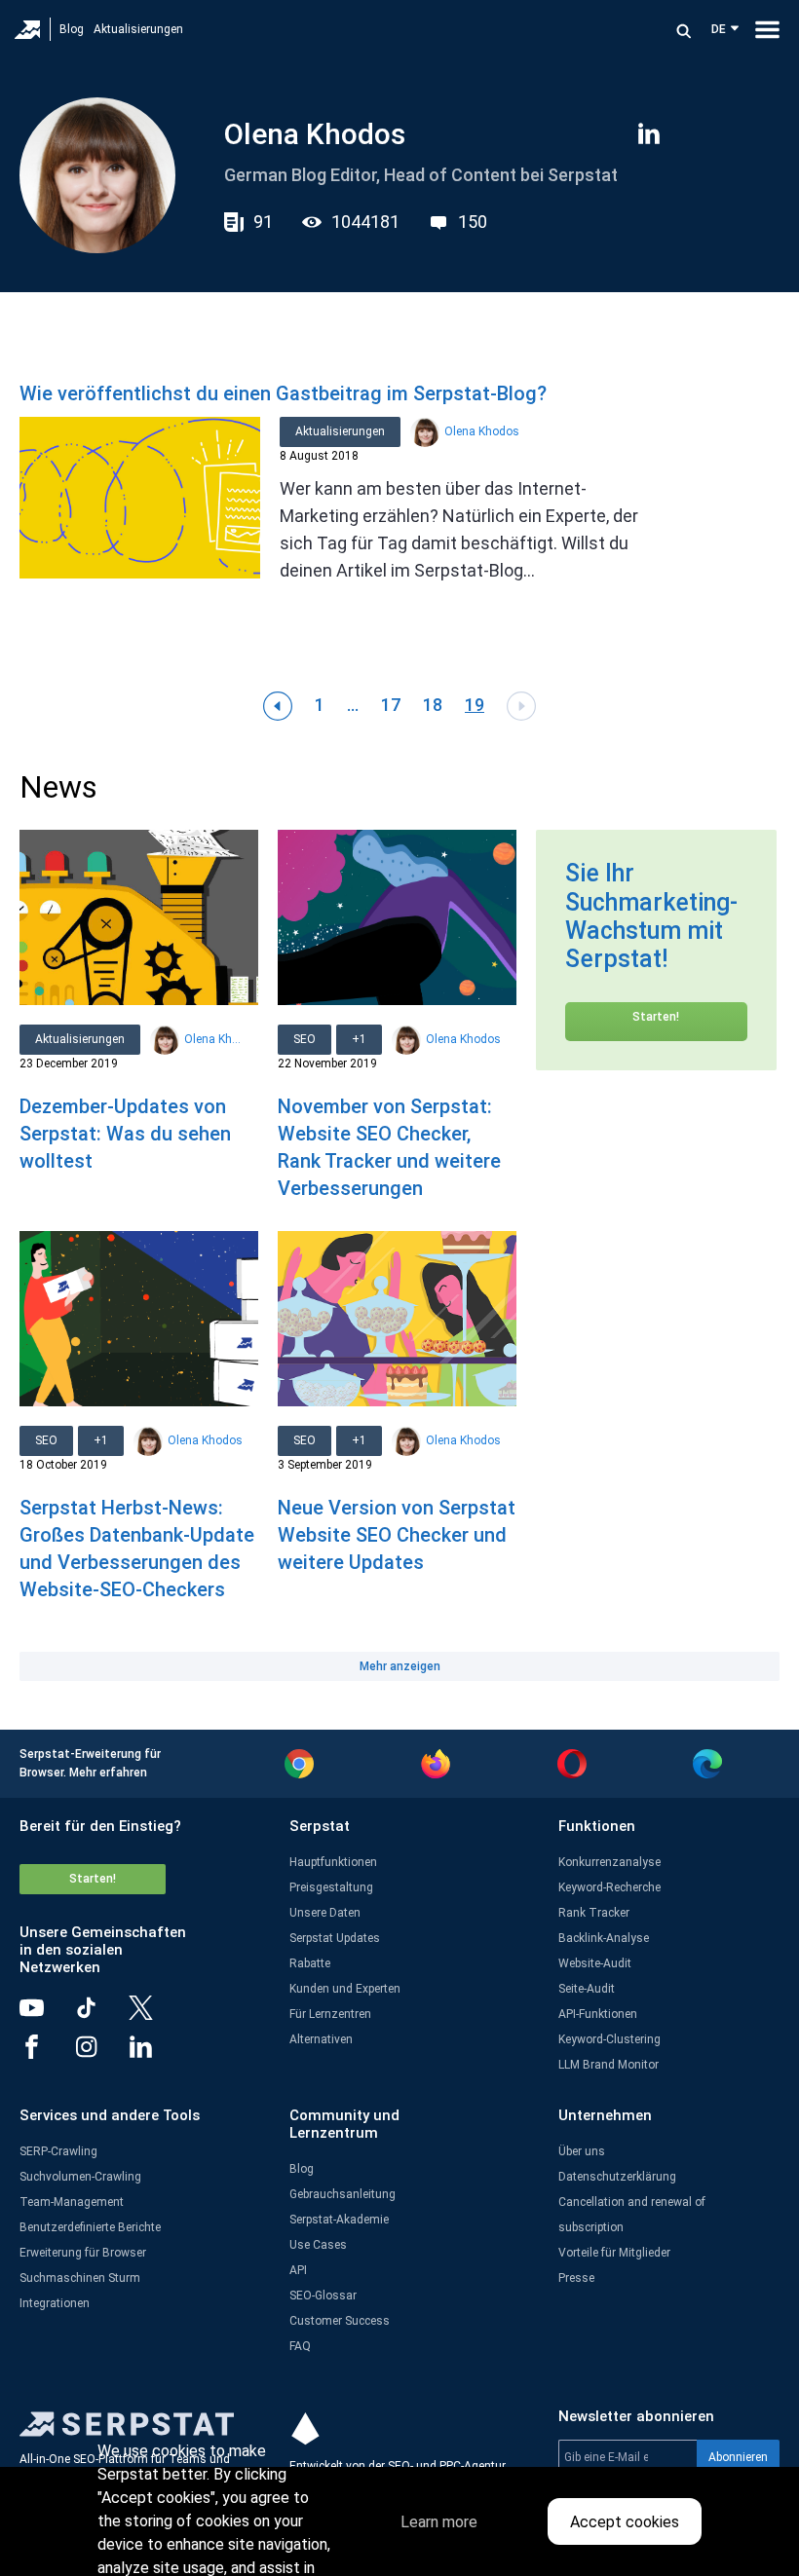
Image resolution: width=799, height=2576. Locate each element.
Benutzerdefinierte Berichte (90, 2227)
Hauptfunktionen (333, 1862)
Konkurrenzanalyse (609, 1862)
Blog (72, 29)
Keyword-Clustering (609, 2039)
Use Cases (318, 2245)
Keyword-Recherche (609, 1887)
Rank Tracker (594, 1913)
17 (391, 705)
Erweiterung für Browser (83, 2253)
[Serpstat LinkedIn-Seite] (156, 2054)
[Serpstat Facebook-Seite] (47, 2054)
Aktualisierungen (138, 29)
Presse (576, 2278)
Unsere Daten (325, 1913)
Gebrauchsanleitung (342, 2194)
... (353, 705)
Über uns (582, 2151)
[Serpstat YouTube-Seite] (47, 2015)
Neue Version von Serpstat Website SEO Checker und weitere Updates (397, 1535)
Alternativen (321, 2039)
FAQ (300, 2346)
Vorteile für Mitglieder (614, 2253)
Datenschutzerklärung (617, 2177)
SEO (304, 1039)
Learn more (439, 2522)
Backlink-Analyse (604, 1938)
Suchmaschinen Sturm (80, 2278)
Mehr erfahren (108, 1773)
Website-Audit (595, 1963)
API (298, 2270)
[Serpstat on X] (156, 2015)
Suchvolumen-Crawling (80, 2177)
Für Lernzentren (330, 2014)
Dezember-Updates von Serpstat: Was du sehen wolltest (125, 1134)
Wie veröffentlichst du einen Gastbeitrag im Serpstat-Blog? (283, 393)
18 (433, 705)
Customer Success (340, 2321)
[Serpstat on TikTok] (101, 2015)
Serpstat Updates (335, 1938)
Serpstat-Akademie (339, 2220)
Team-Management (72, 2202)
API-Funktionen (598, 2014)
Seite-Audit (587, 1989)
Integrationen (55, 2303)
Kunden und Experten (345, 1989)
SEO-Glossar (323, 2296)
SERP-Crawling (58, 2151)
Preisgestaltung (331, 1887)
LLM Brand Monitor (609, 2065)
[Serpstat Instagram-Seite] (101, 2054)
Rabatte (310, 1963)
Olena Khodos (482, 431)
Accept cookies (625, 2522)
